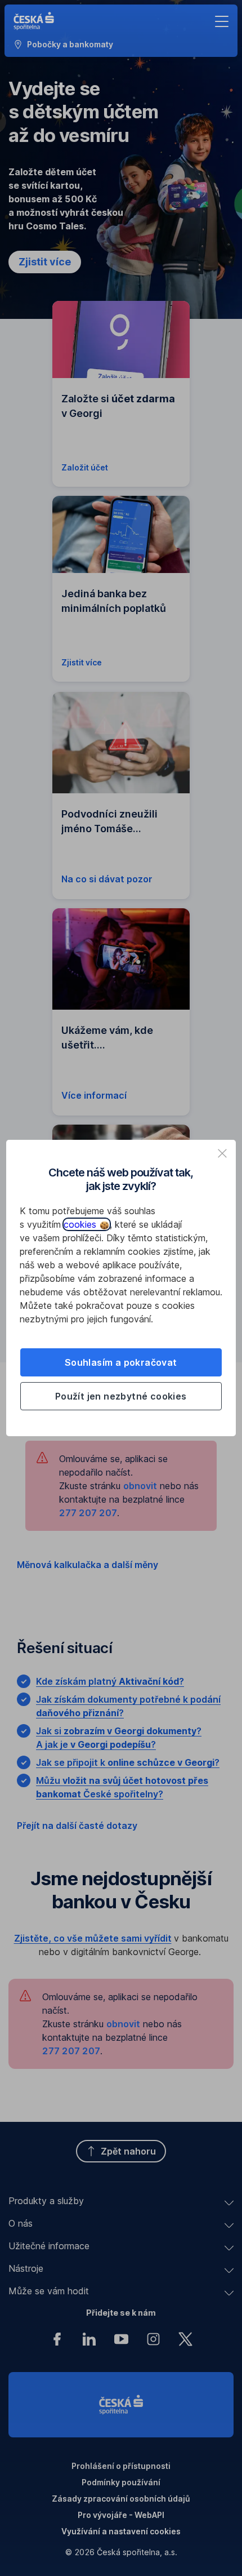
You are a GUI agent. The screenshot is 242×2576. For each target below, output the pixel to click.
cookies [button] (81, 1224)
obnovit (140, 1486)
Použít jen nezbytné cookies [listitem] (121, 1396)
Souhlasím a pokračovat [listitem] (121, 1362)
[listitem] (222, 1153)
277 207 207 (88, 1513)
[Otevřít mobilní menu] (222, 21)
